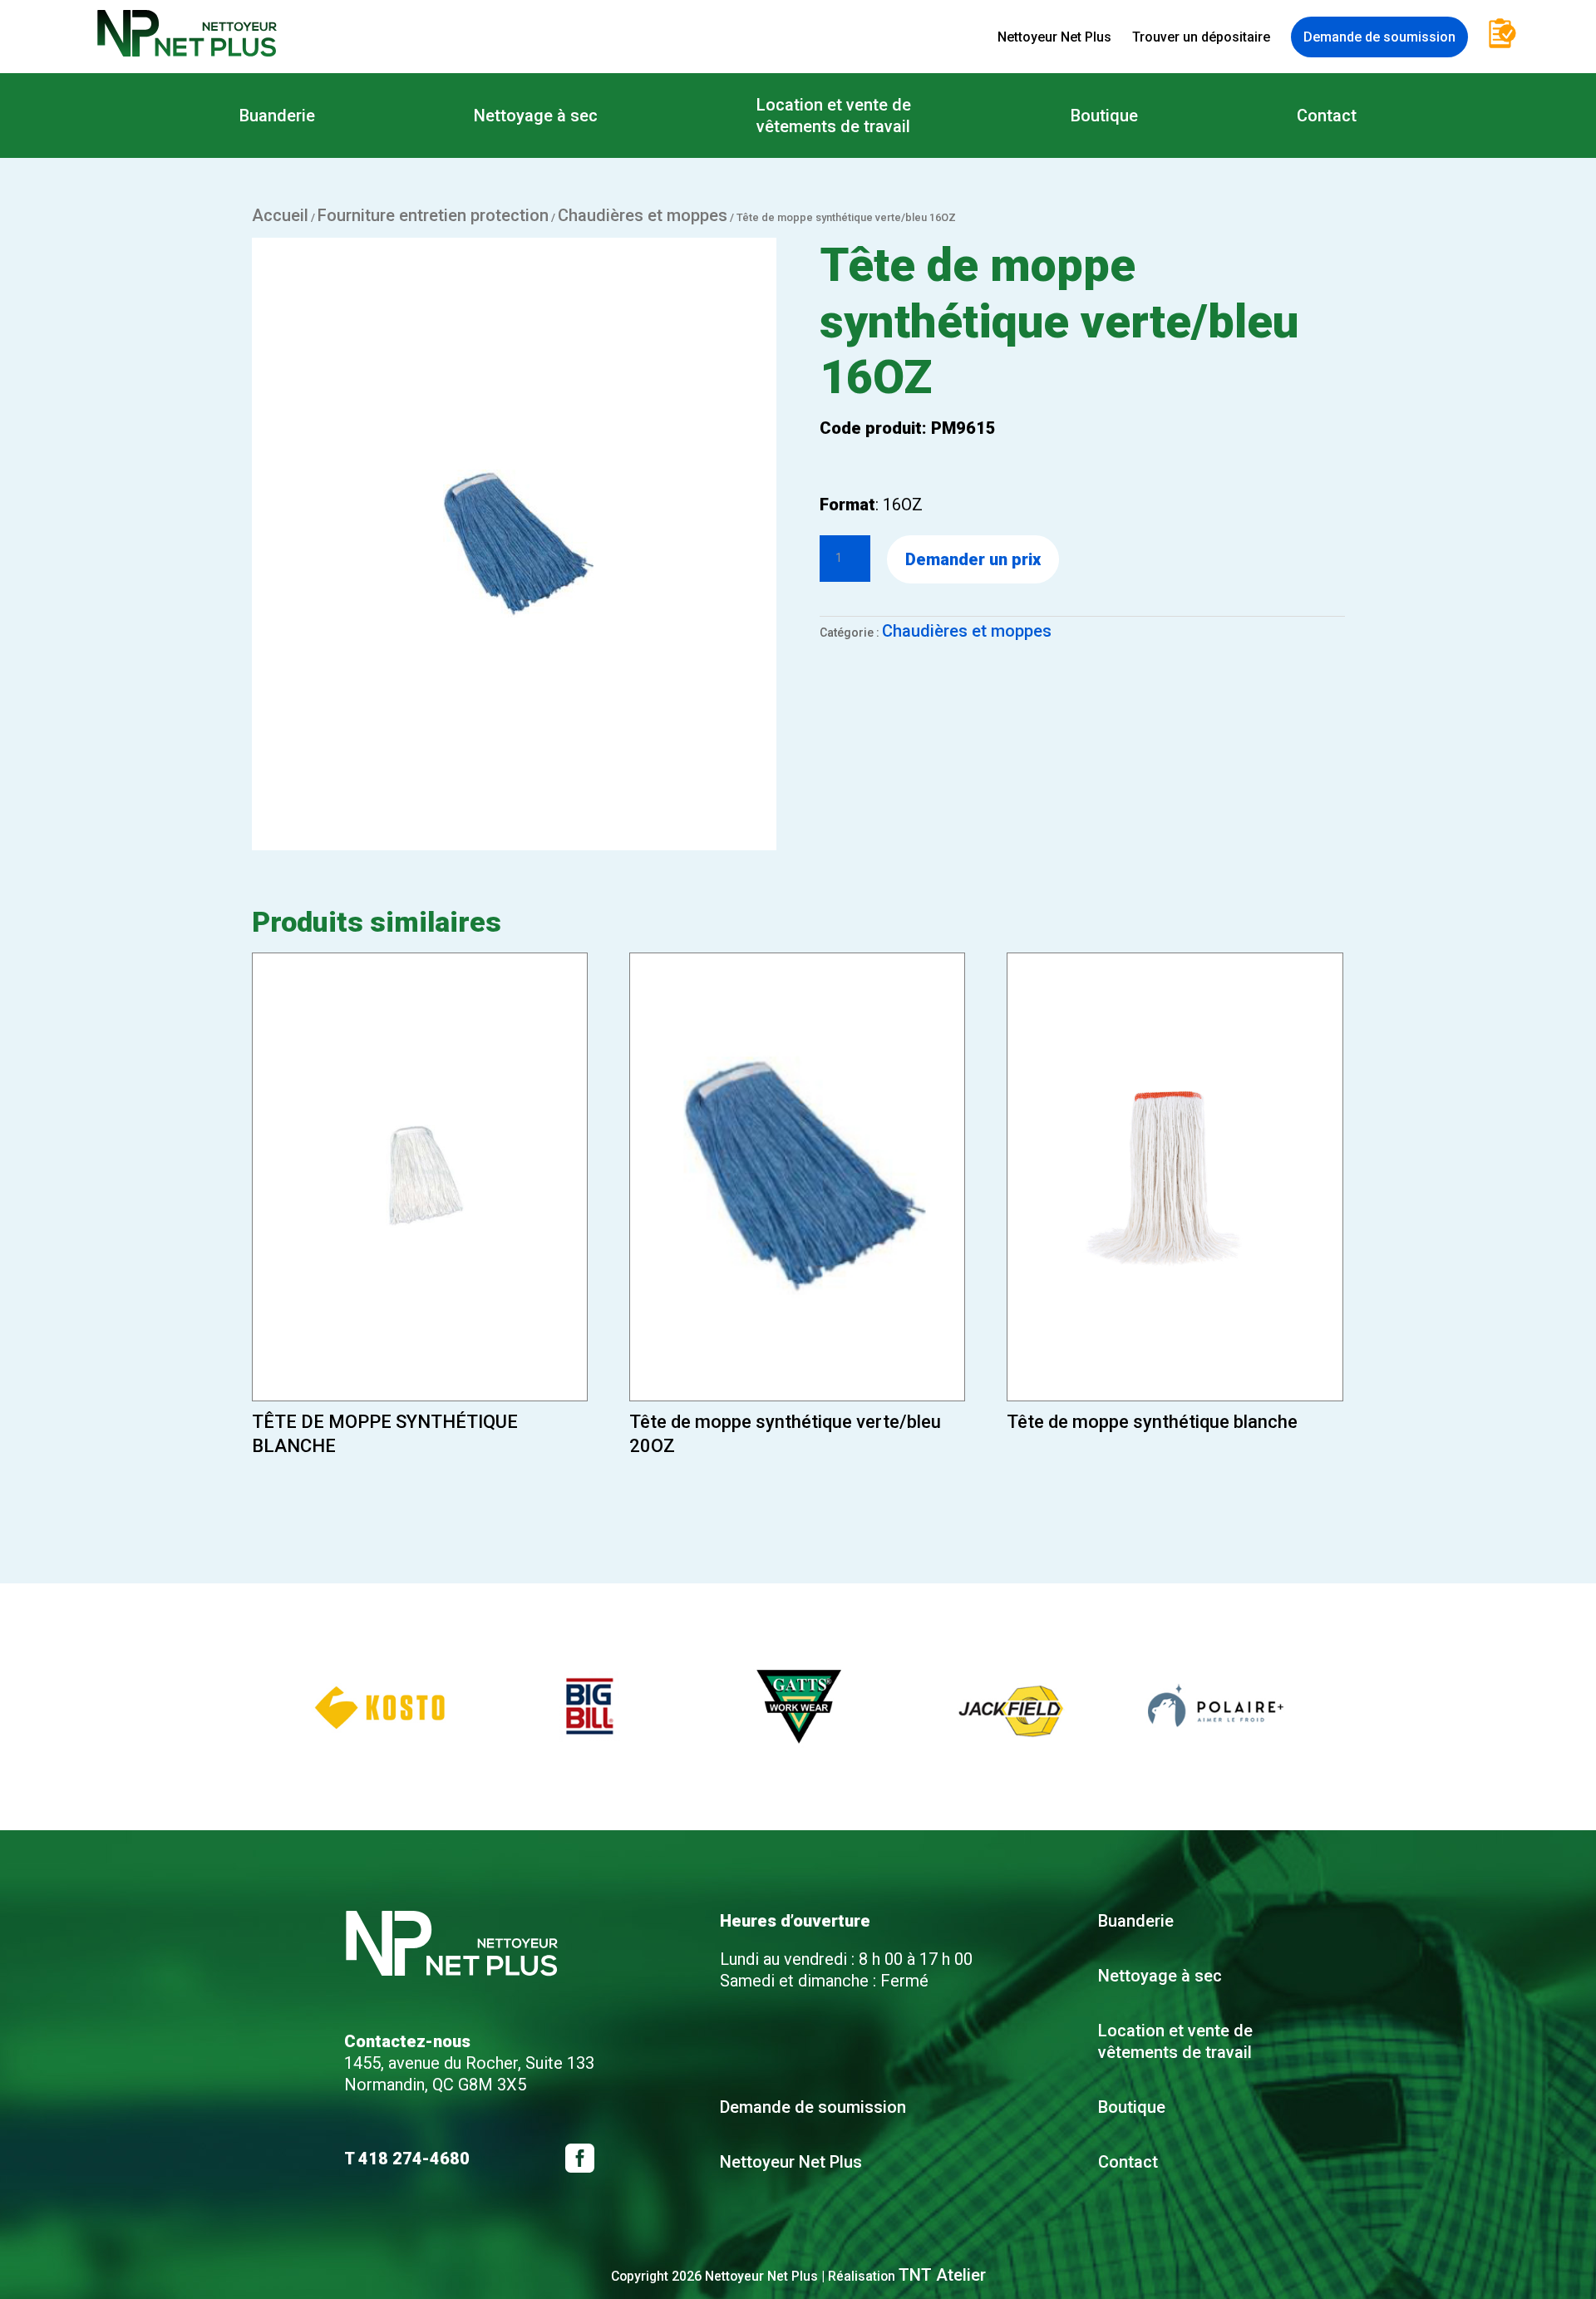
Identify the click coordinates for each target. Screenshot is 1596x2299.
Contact (1327, 116)
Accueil (280, 215)
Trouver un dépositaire (1201, 37)
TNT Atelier (942, 2275)
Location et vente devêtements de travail (834, 116)
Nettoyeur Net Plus (1054, 37)
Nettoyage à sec (536, 116)
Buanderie (277, 116)
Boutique (1104, 116)
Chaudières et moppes (643, 215)
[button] (264, 1707)
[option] (381, 1707)
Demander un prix (973, 559)
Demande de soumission (1379, 37)
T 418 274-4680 (407, 2159)
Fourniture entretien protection (433, 215)
